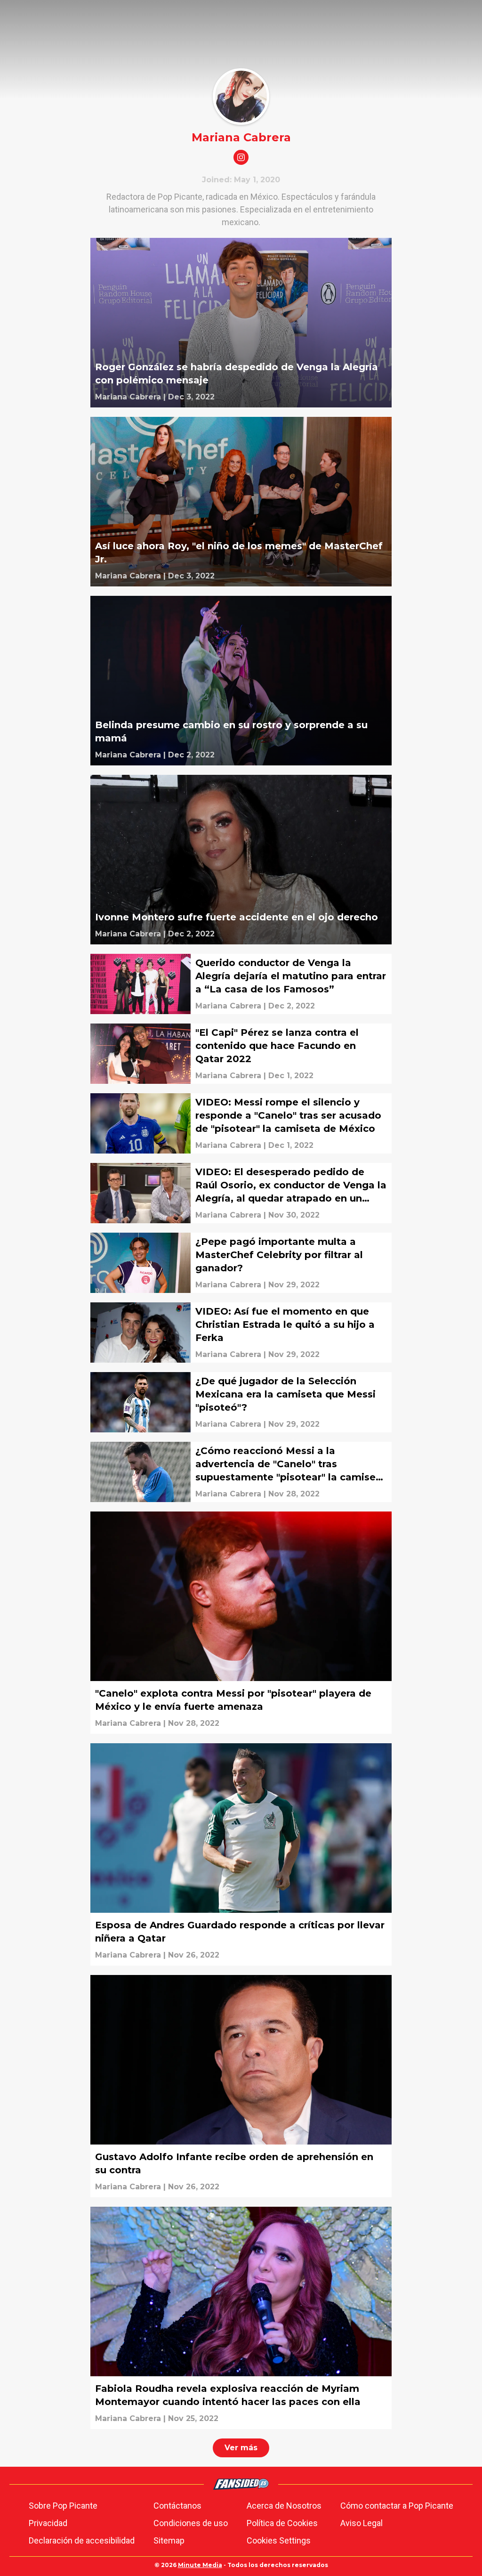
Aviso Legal (361, 2523)
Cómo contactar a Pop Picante (397, 2506)
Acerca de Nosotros (284, 2506)
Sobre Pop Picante (63, 2506)
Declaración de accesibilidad (82, 2540)
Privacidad (48, 2523)
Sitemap (169, 2540)
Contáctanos (177, 2506)
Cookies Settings (279, 2540)
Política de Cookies (282, 2523)
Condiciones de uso (191, 2523)
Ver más (241, 2448)
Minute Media (200, 2565)
